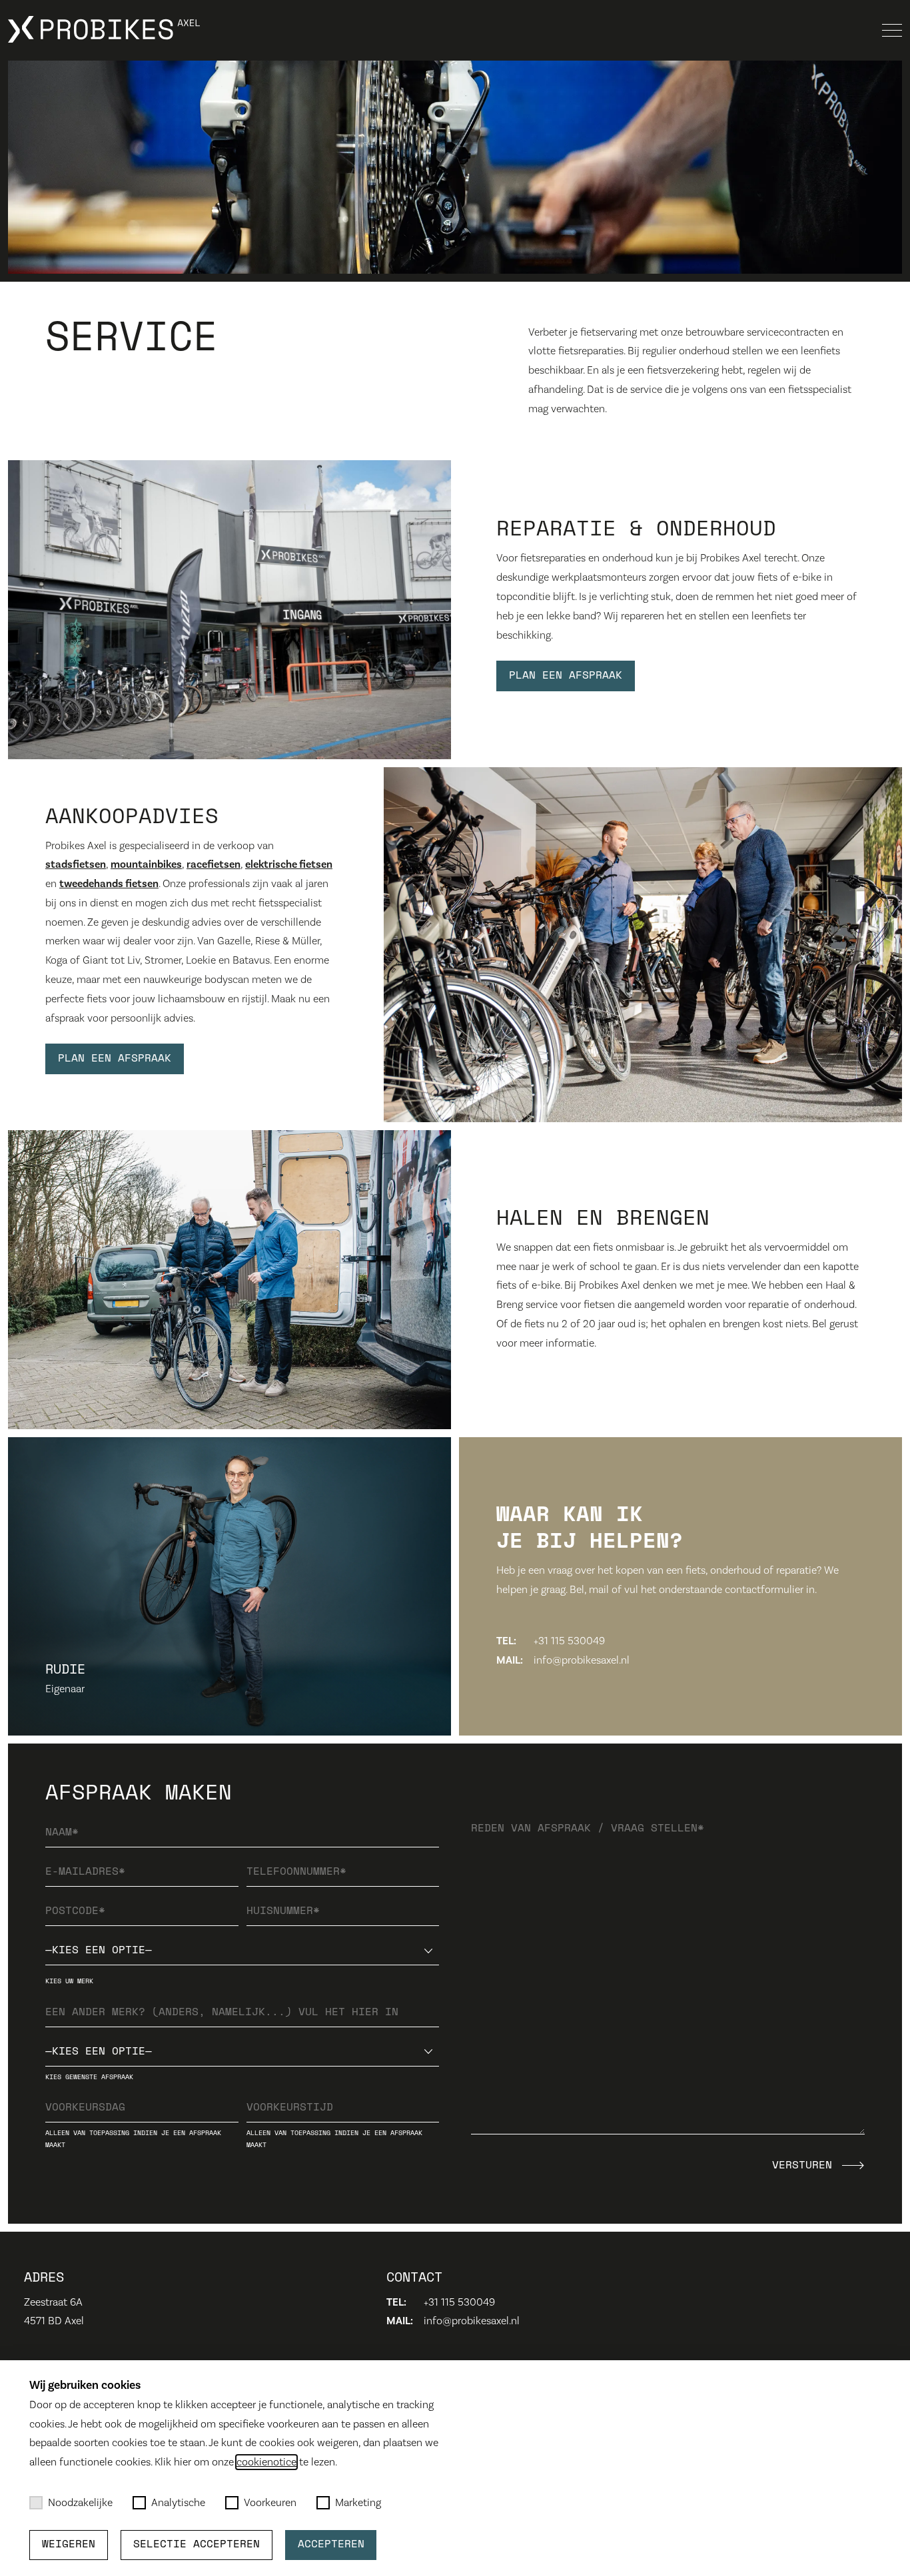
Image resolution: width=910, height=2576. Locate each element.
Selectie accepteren (197, 2545)
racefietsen (214, 864)
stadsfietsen (76, 864)
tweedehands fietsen (109, 884)
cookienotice (266, 2462)
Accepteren (331, 2545)
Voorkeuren (270, 2503)
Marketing (358, 2503)
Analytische (178, 2503)
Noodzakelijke (80, 2503)
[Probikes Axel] (104, 30)
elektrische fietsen (289, 864)
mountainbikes (146, 864)
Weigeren (69, 2545)
